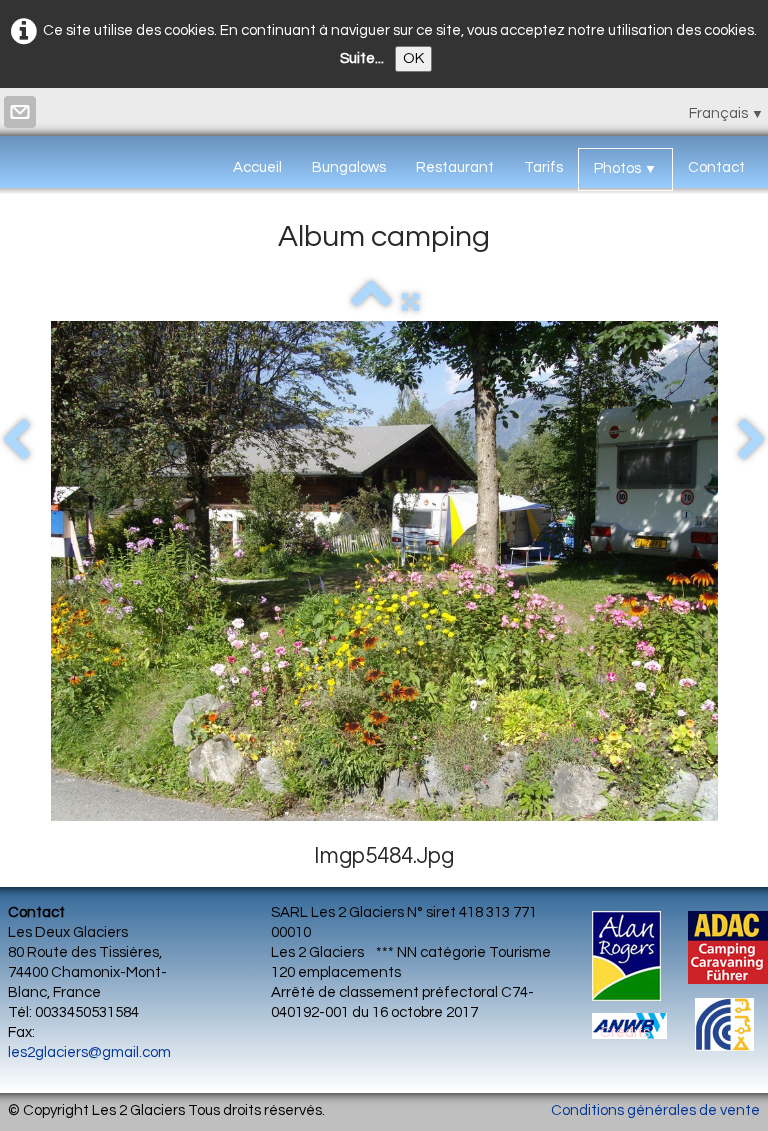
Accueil (257, 167)
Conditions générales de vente (655, 1110)
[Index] (371, 302)
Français (726, 113)
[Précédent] (16, 440)
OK (413, 58)
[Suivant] (752, 440)
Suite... (362, 58)
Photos (625, 168)
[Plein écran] (410, 302)
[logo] (15, 163)
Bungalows (349, 167)
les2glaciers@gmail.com (89, 1052)
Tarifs (543, 167)
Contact (716, 167)
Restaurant (455, 167)
